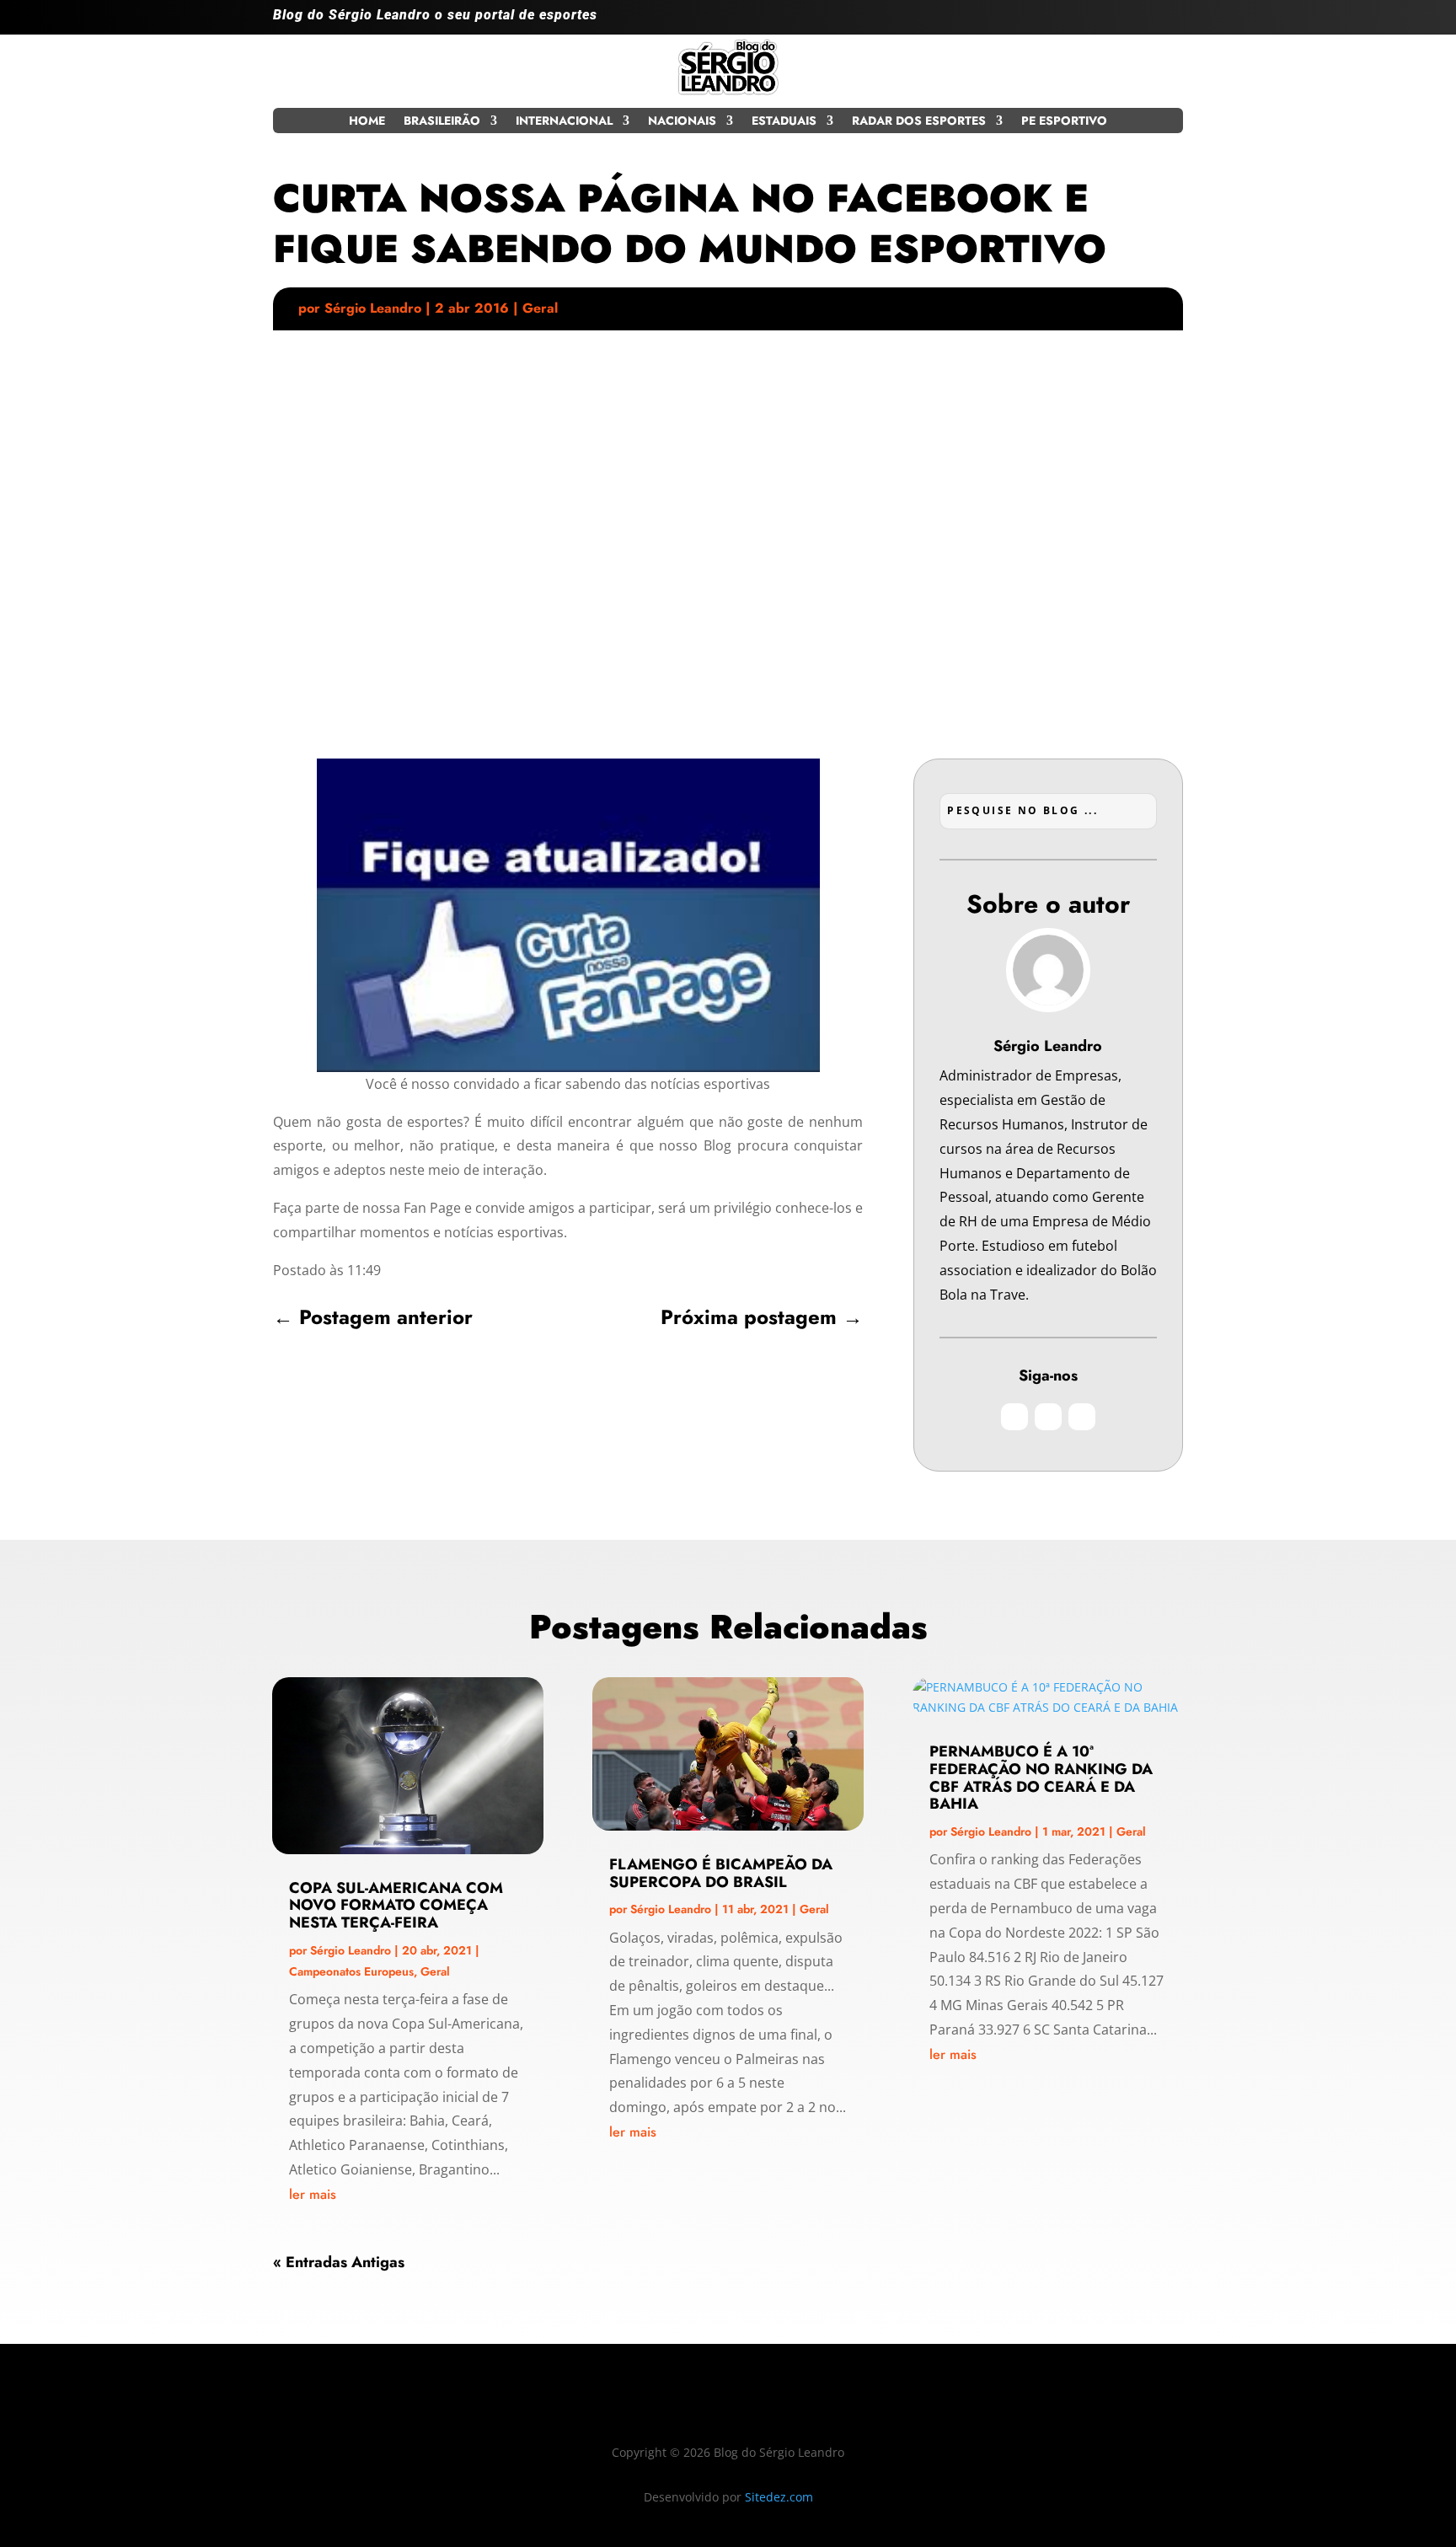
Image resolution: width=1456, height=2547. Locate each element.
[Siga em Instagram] (1102, 22)
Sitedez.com (779, 2497)
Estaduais (784, 122)
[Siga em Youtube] (1170, 22)
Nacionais (682, 122)
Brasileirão (442, 122)
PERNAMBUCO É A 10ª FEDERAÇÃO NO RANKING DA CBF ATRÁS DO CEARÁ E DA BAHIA (1041, 1778)
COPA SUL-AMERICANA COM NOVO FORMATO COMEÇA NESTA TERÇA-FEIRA (396, 1906)
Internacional (564, 122)
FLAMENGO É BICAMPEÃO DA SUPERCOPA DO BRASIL (721, 1873)
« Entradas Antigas (339, 2262)
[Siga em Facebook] (1136, 22)
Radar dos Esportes (919, 122)
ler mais (313, 2194)
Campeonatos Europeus (351, 1971)
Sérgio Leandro (373, 308)
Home (367, 122)
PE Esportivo (1064, 122)
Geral (540, 308)
